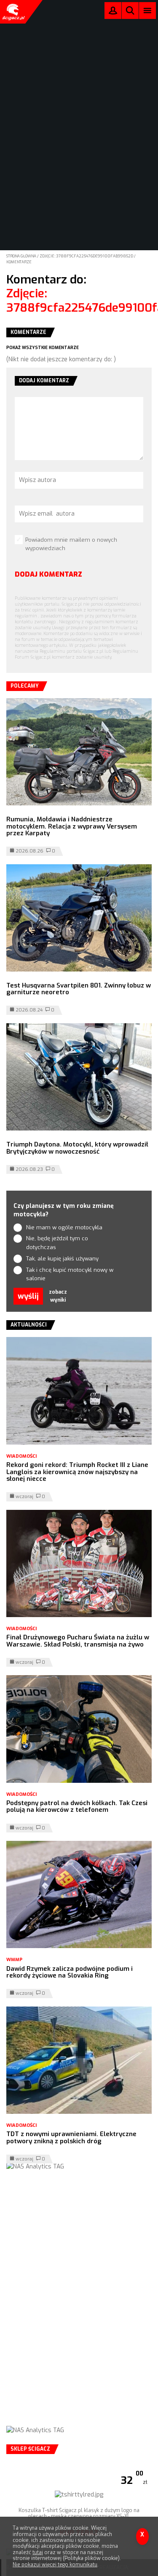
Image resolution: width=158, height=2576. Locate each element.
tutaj (38, 2552)
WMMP (14, 1960)
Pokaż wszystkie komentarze (43, 348)
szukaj (130, 12)
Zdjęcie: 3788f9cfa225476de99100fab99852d (87, 256)
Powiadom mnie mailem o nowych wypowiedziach (71, 544)
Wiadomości (21, 1456)
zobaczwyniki (58, 1296)
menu (148, 10)
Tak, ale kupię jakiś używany (62, 1259)
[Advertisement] (79, 2306)
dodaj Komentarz (48, 574)
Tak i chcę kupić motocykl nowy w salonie (70, 1274)
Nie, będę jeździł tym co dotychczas (57, 1243)
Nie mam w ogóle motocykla (64, 1227)
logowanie (113, 12)
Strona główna (22, 256)
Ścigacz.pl (13, 12)
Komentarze (19, 262)
